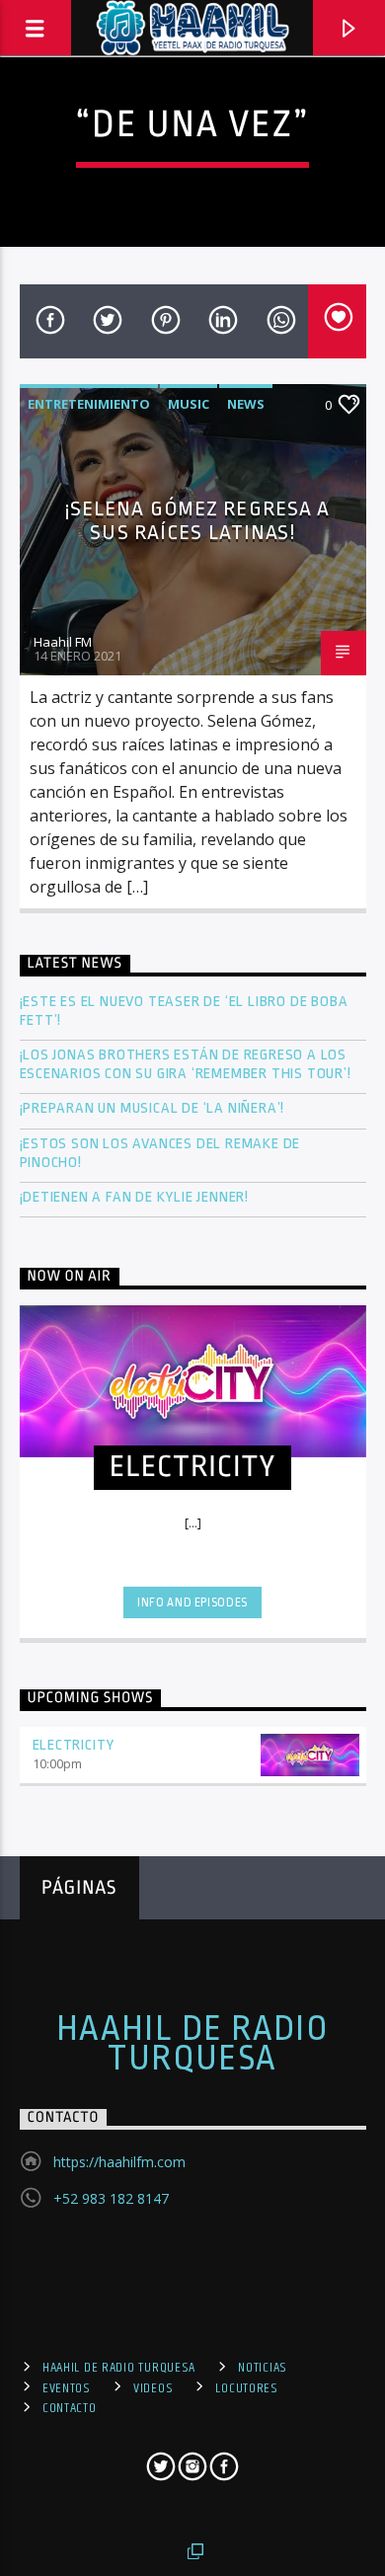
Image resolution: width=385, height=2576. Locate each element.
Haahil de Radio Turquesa (193, 2044)
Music (189, 404)
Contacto (70, 2408)
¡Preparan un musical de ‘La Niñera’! (154, 1108)
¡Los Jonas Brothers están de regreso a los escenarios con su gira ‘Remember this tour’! (188, 1064)
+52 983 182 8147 (111, 2198)
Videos (153, 2388)
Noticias (263, 2368)
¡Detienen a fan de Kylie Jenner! (135, 1197)
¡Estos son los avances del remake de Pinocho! (160, 1153)
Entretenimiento (89, 404)
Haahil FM (63, 642)
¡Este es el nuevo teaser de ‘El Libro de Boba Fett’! (184, 1011)
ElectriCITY (74, 1745)
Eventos (67, 2388)
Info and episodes (192, 1602)
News (246, 404)
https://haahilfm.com (119, 2162)
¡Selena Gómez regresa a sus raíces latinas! (198, 521)
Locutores (246, 2388)
